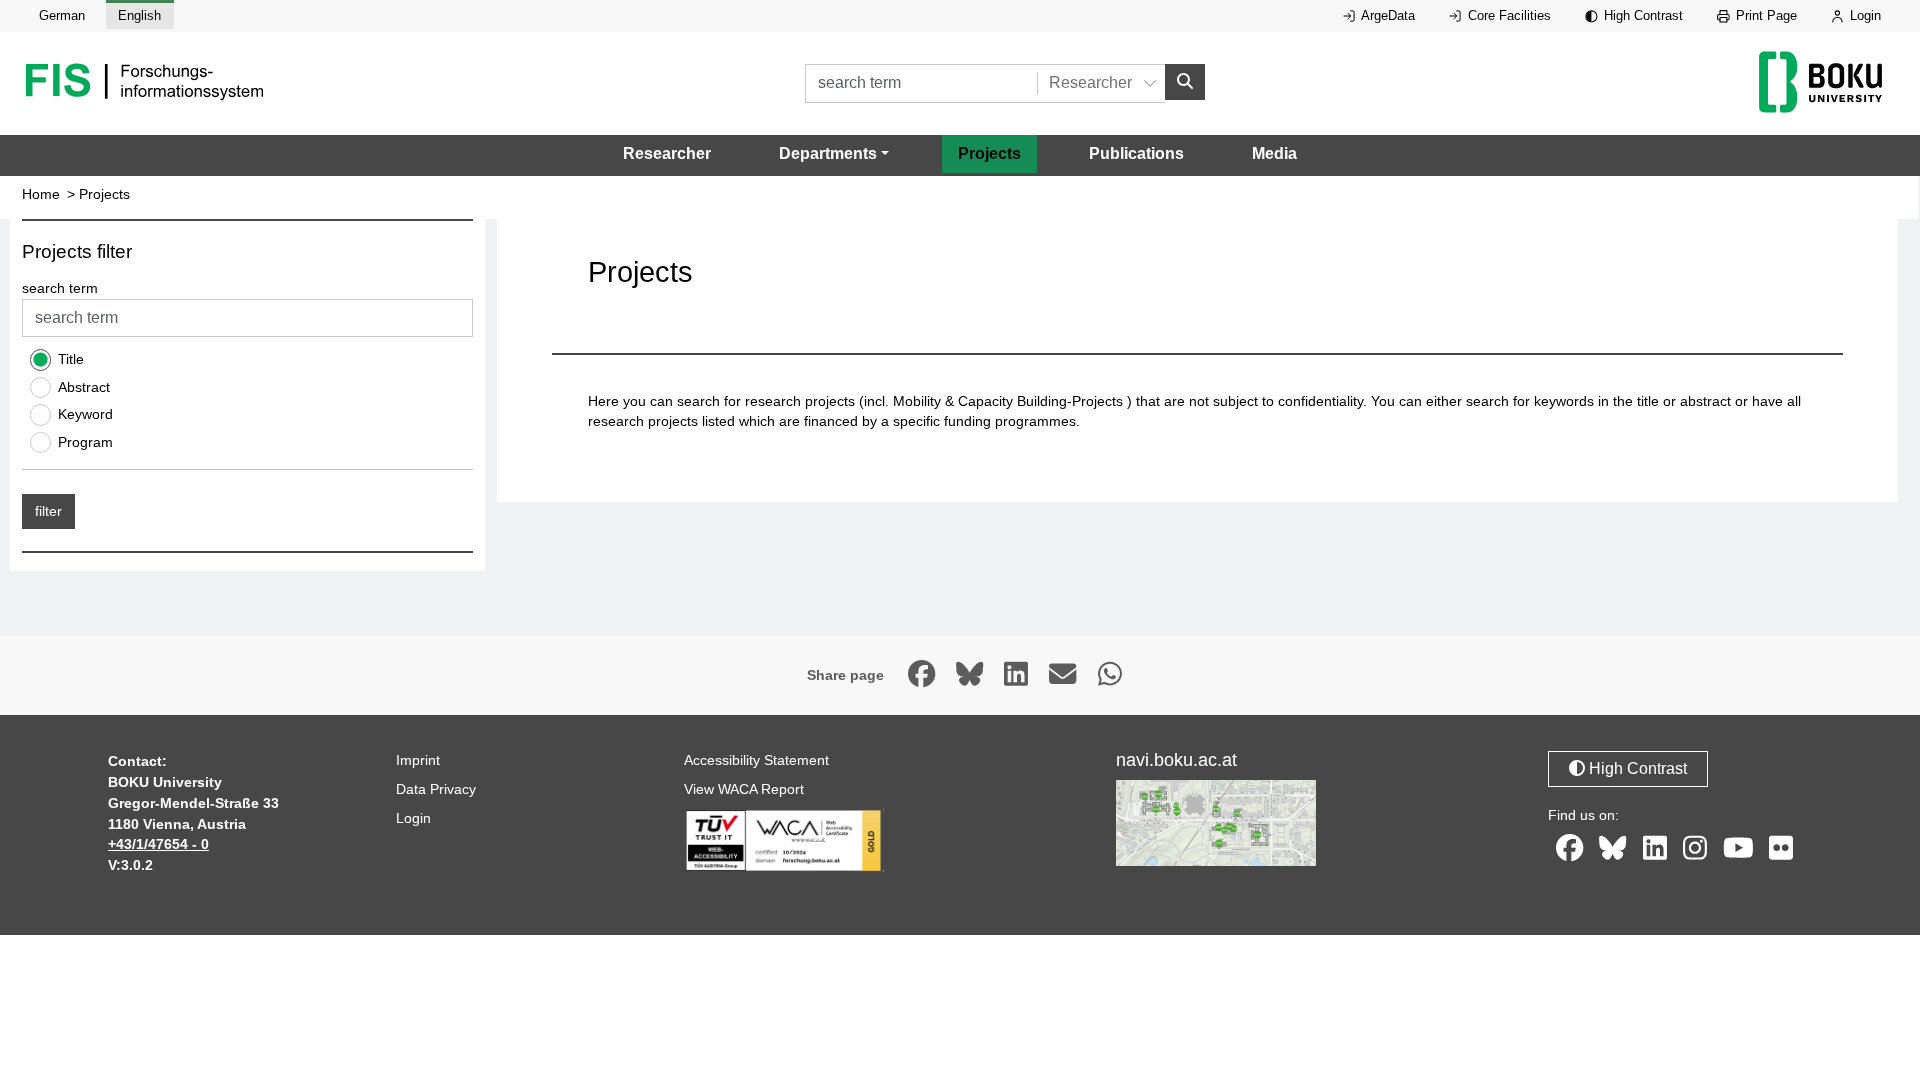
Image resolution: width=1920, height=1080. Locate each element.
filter (48, 511)
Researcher (667, 153)
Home (41, 194)
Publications (1136, 153)
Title (71, 359)
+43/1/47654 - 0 (158, 844)
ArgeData (1386, 15)
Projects (989, 153)
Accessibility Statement (756, 760)
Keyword (85, 414)
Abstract (84, 387)
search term (60, 288)
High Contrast (1641, 15)
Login (1863, 15)
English (139, 15)
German (62, 15)
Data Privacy (436, 789)
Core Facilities (1507, 15)
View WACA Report (744, 789)
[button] (834, 154)
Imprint (418, 760)
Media (1274, 153)
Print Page (1764, 15)
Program (85, 442)
